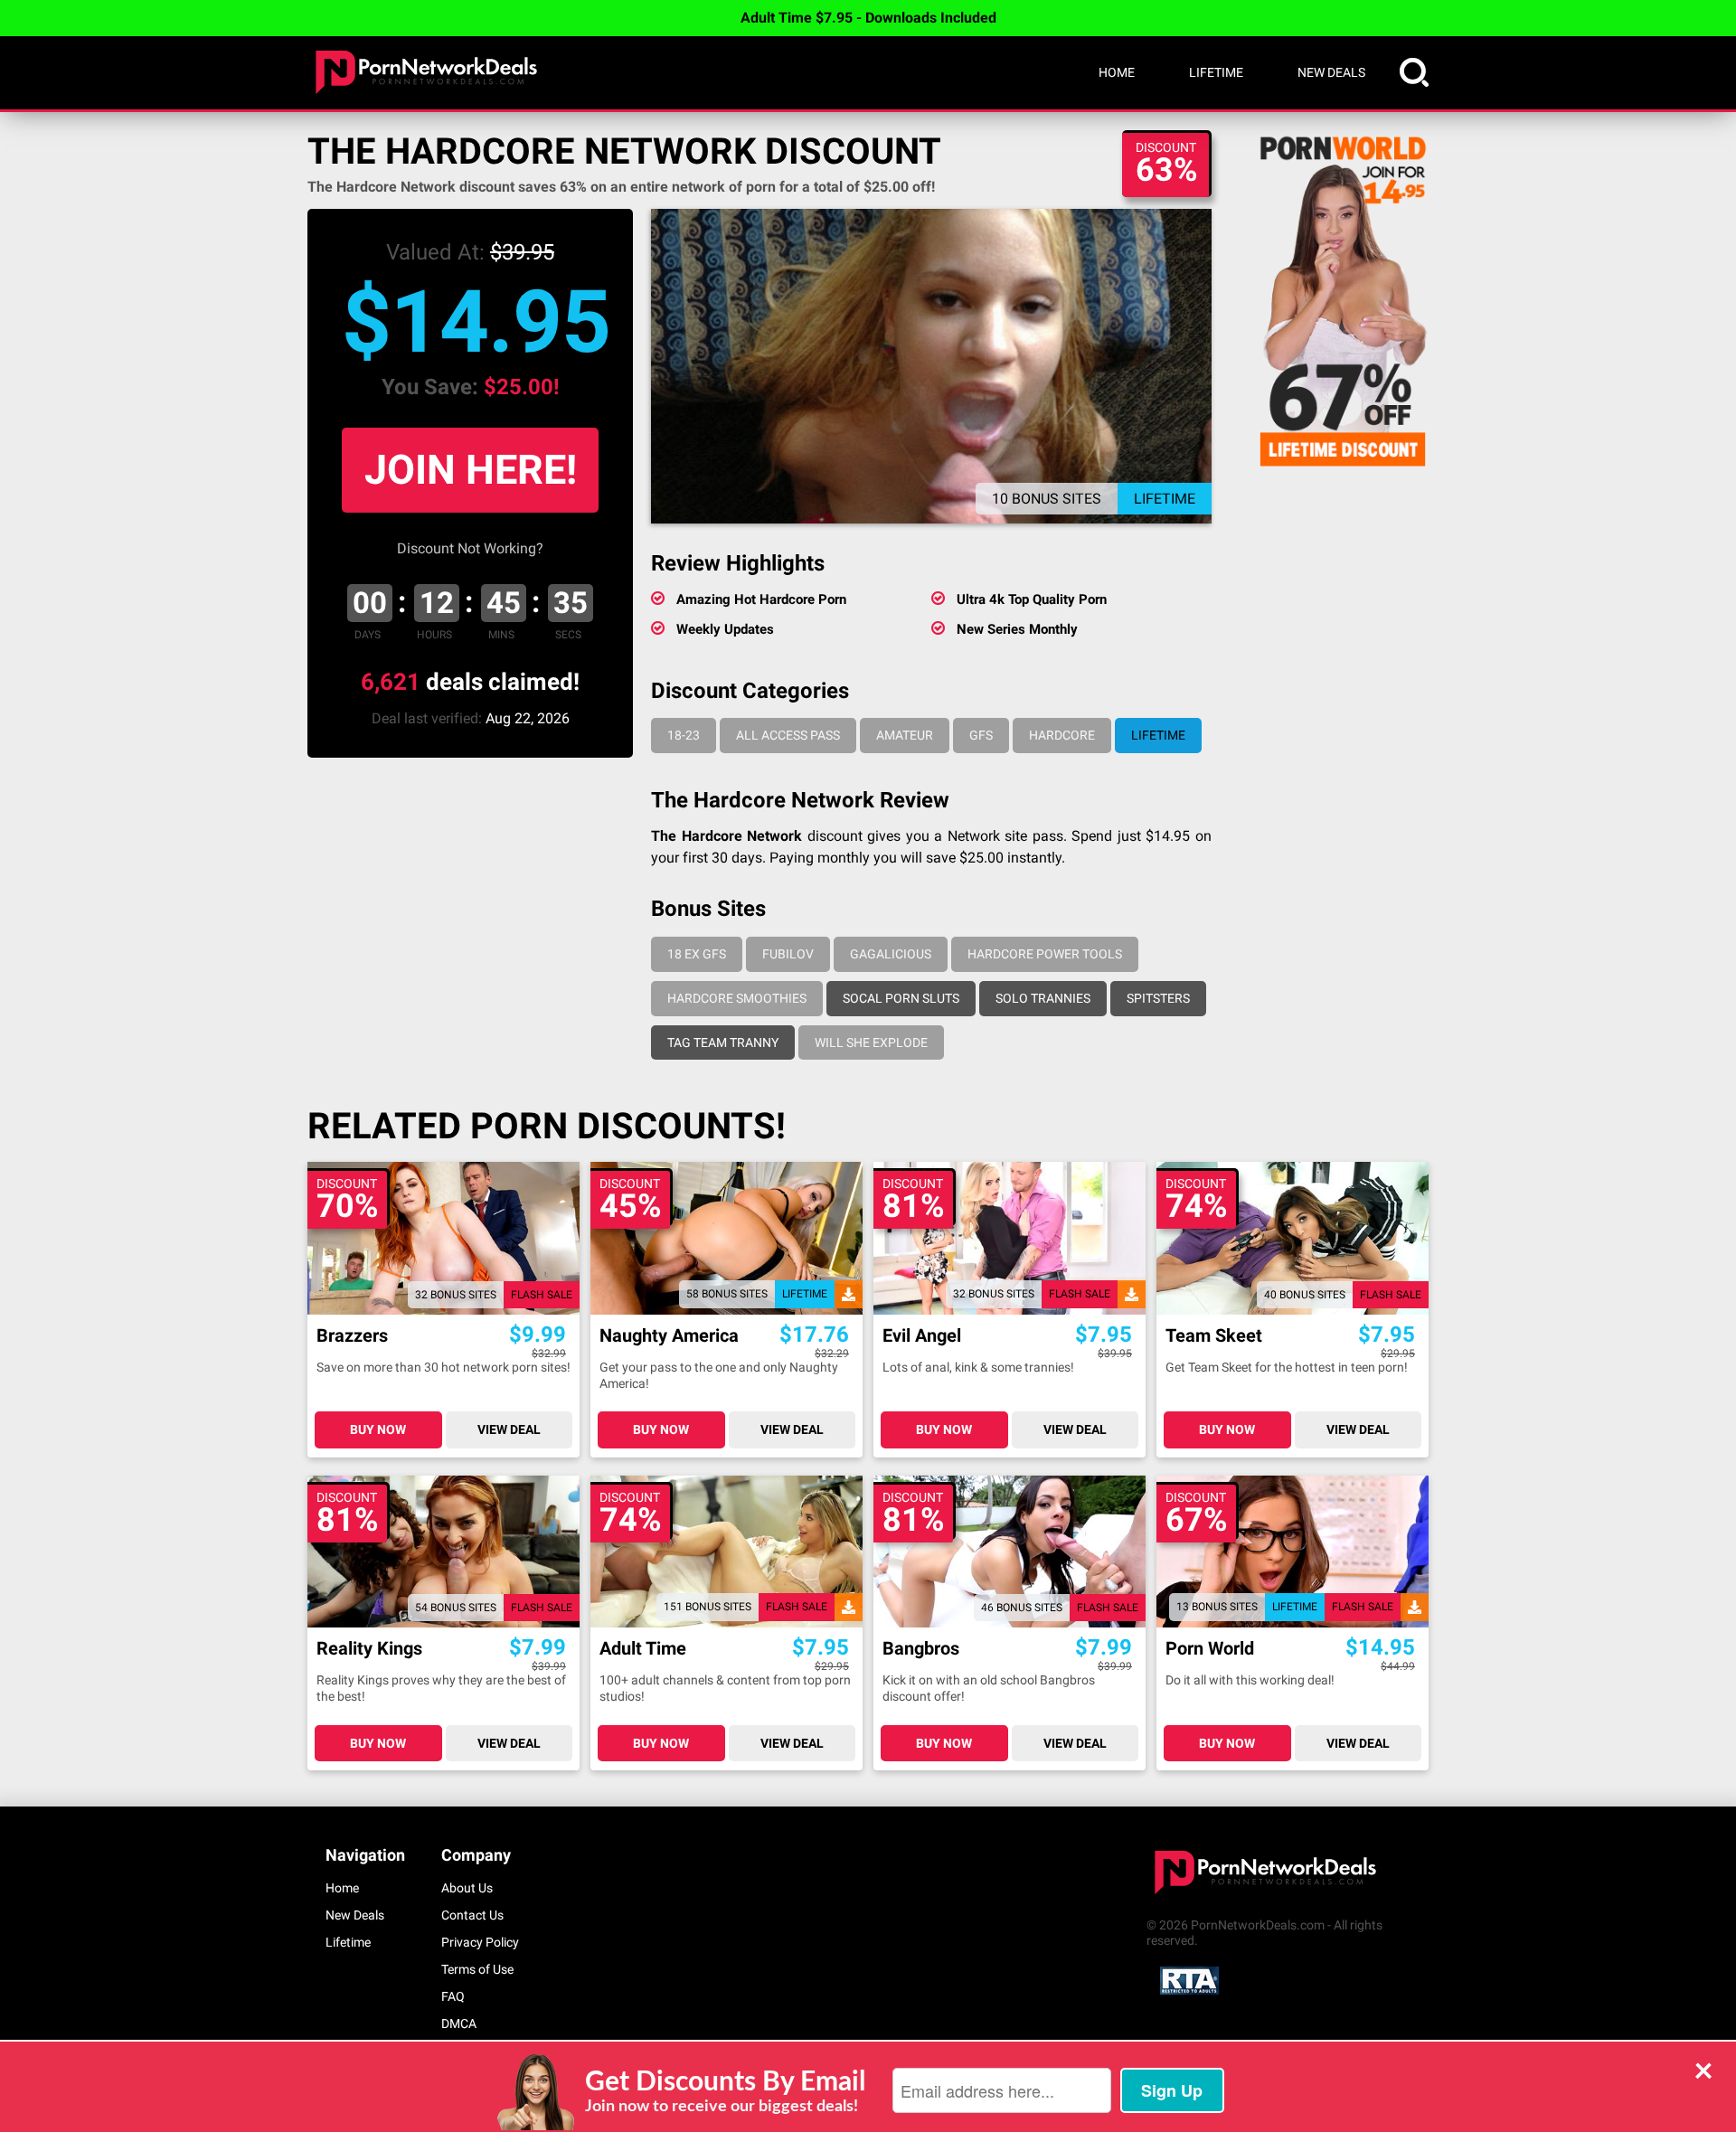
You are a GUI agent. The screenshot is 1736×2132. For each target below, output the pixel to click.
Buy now (378, 1429)
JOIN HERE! (471, 470)
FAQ (453, 1996)
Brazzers (352, 1336)
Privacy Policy (480, 1942)
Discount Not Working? (470, 548)
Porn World (1210, 1649)
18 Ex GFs (697, 954)
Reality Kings (369, 1649)
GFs (981, 735)
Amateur (905, 735)
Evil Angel (922, 1336)
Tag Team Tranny (723, 1042)
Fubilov (788, 954)
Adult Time (643, 1649)
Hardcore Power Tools (1045, 954)
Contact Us (472, 1915)
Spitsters (1158, 998)
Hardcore (1062, 735)
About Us (467, 1888)
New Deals (1331, 72)
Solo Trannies (1043, 998)
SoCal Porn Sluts (901, 998)
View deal (509, 1429)
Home (1117, 72)
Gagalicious (891, 954)
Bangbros (921, 1649)
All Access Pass (788, 735)
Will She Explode (871, 1042)
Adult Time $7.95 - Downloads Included (868, 18)
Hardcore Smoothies (737, 998)
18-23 (684, 735)
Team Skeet (1214, 1336)
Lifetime (1216, 72)
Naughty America (669, 1336)
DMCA (459, 2024)
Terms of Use (477, 1969)
